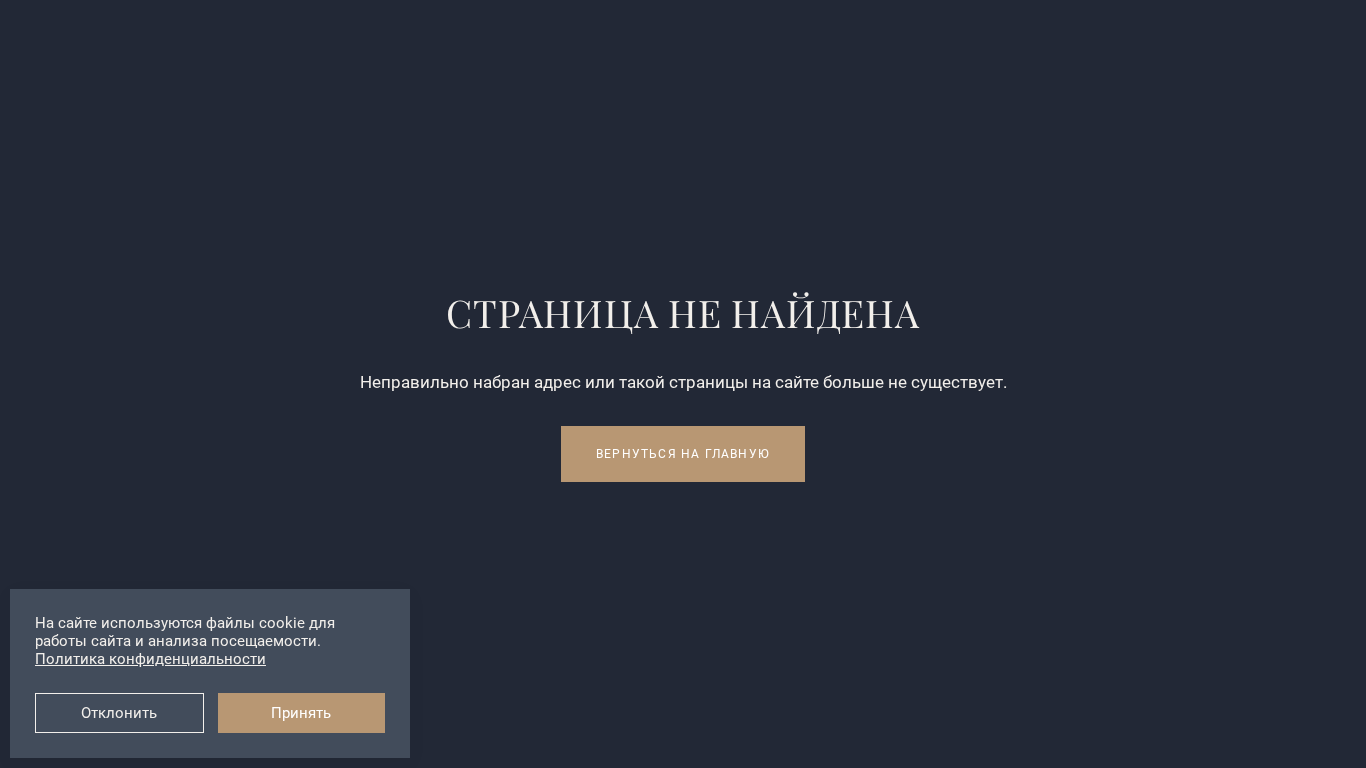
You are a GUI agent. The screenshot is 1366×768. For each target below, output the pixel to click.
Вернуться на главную (683, 454)
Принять (301, 713)
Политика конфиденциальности (150, 659)
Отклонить (119, 713)
